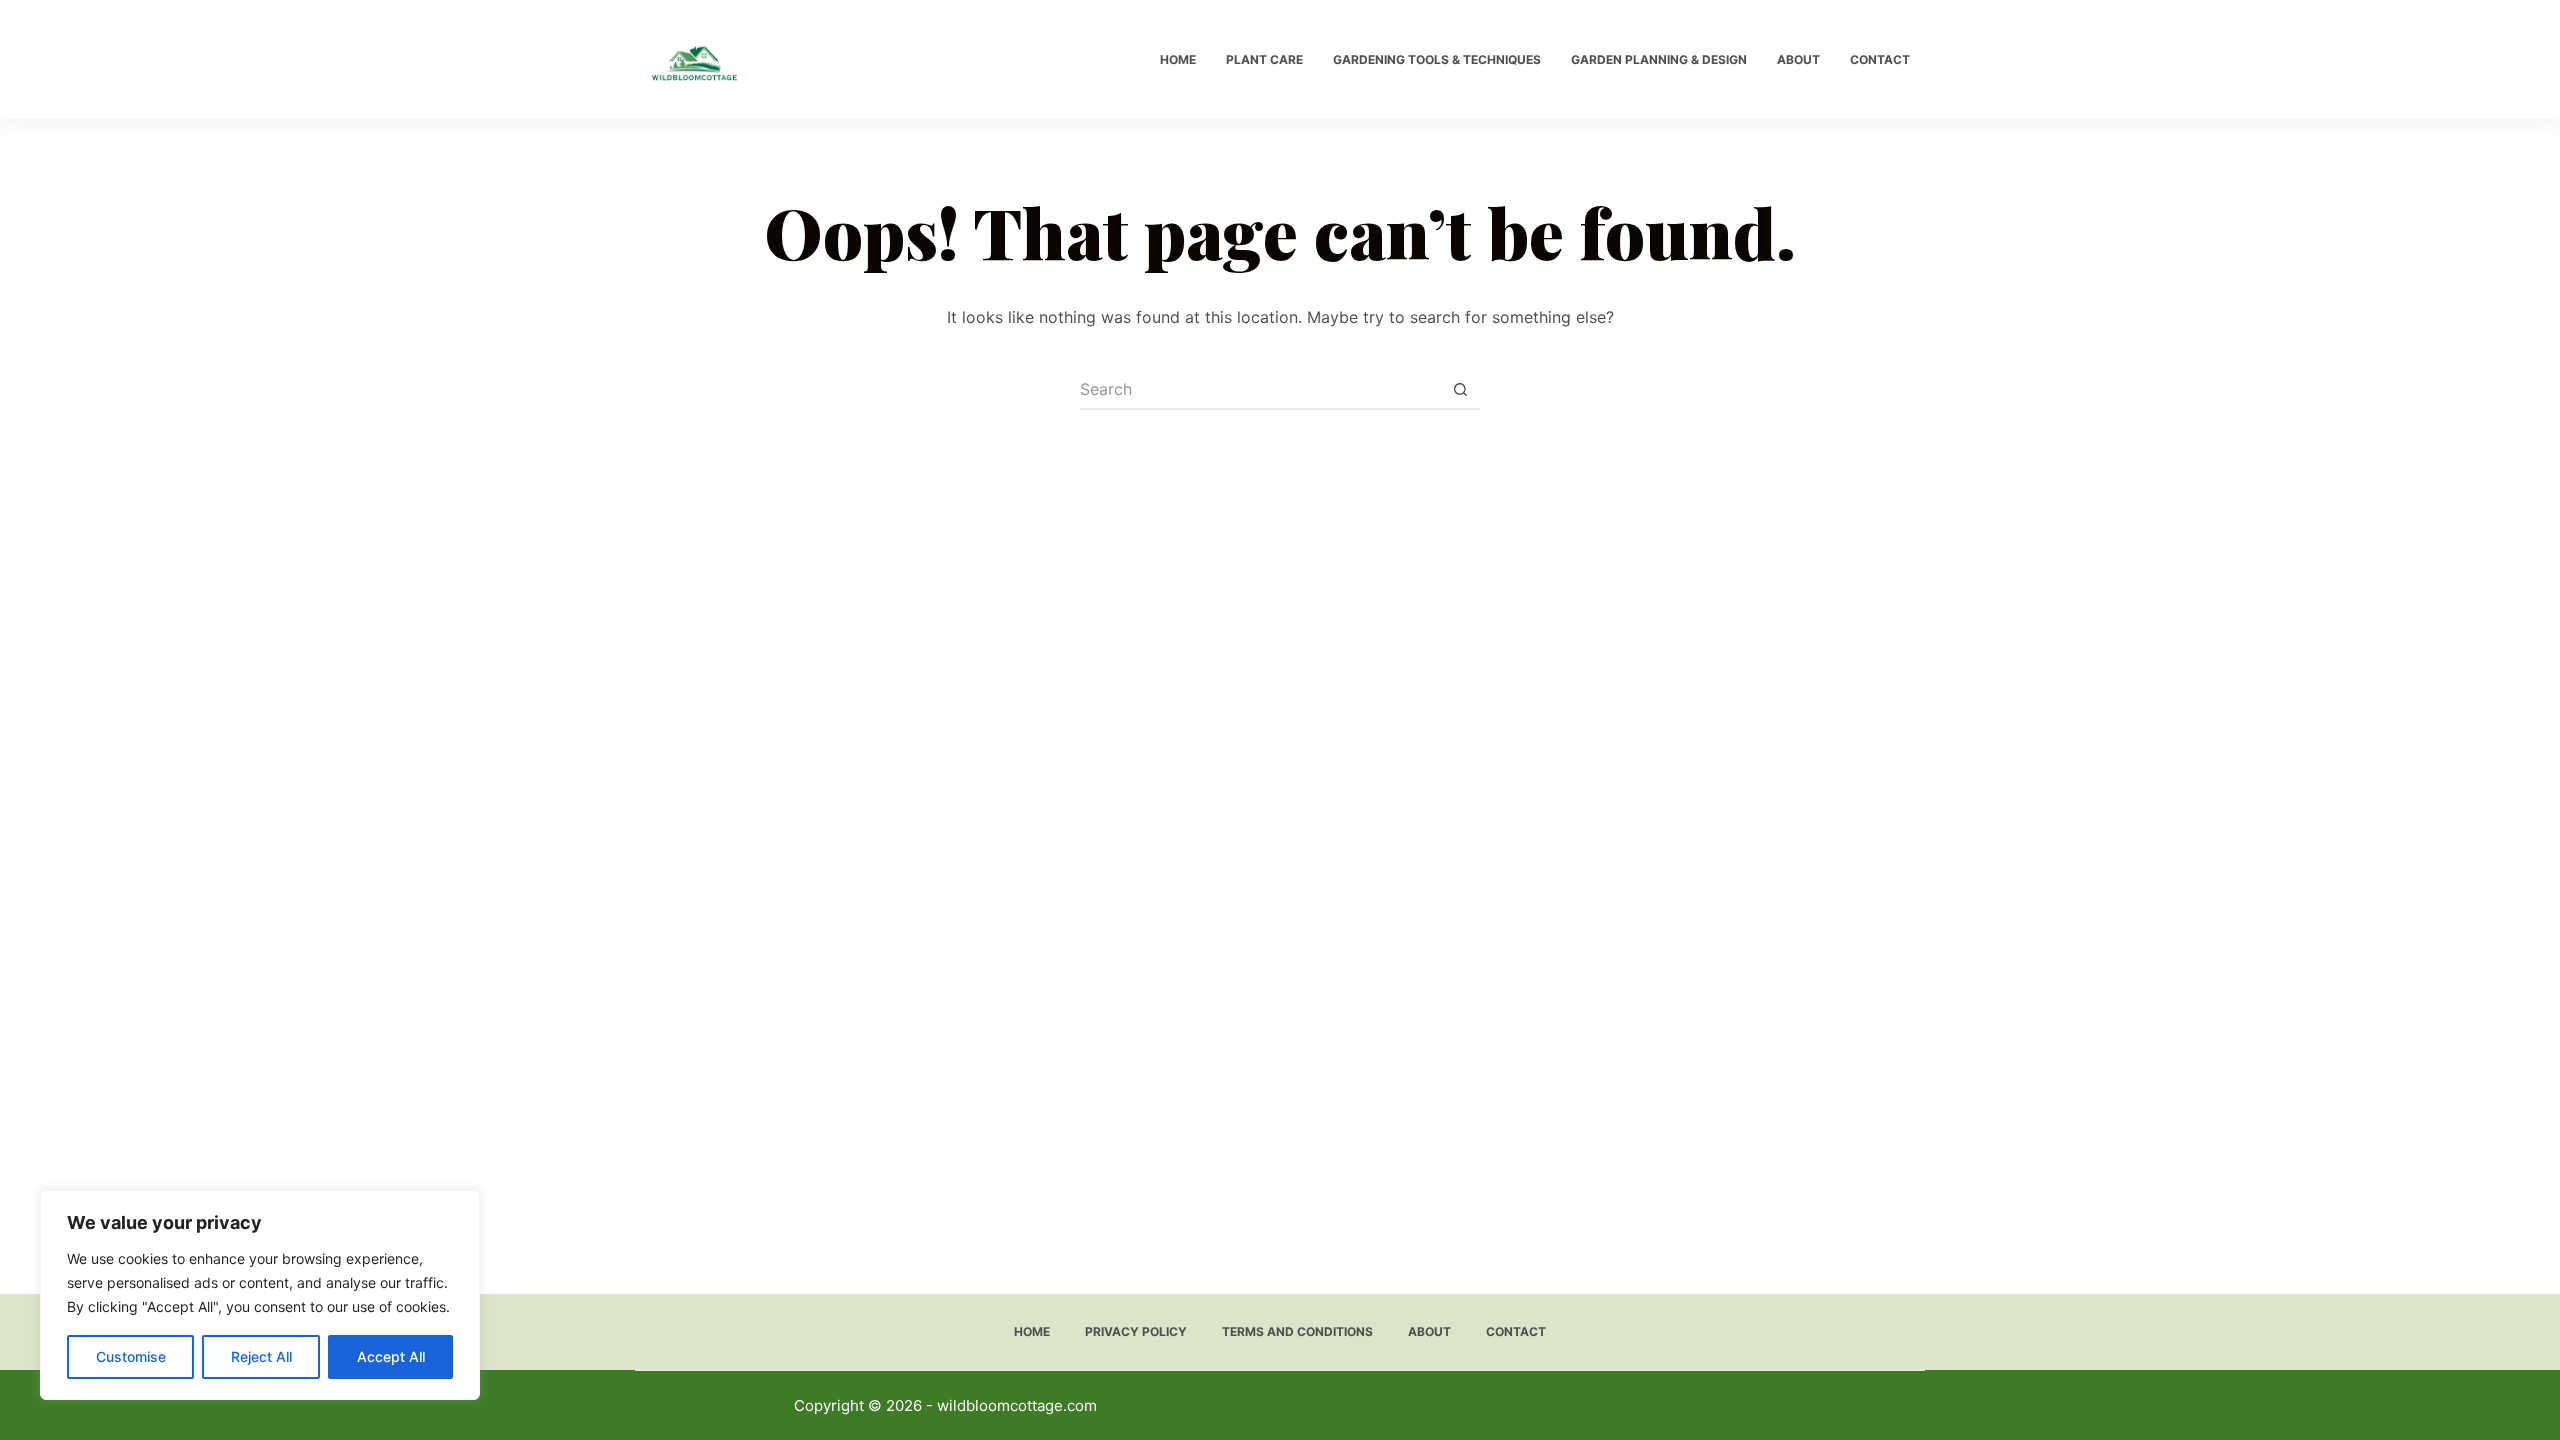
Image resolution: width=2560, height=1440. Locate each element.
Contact (1880, 59)
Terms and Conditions (1297, 1331)
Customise (131, 1356)
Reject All (261, 1356)
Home (1178, 59)
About (1798, 59)
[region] (260, 1295)
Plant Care (1264, 59)
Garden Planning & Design (1659, 59)
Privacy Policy (1136, 1331)
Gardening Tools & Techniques (1437, 59)
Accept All (391, 1356)
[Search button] (1460, 390)
